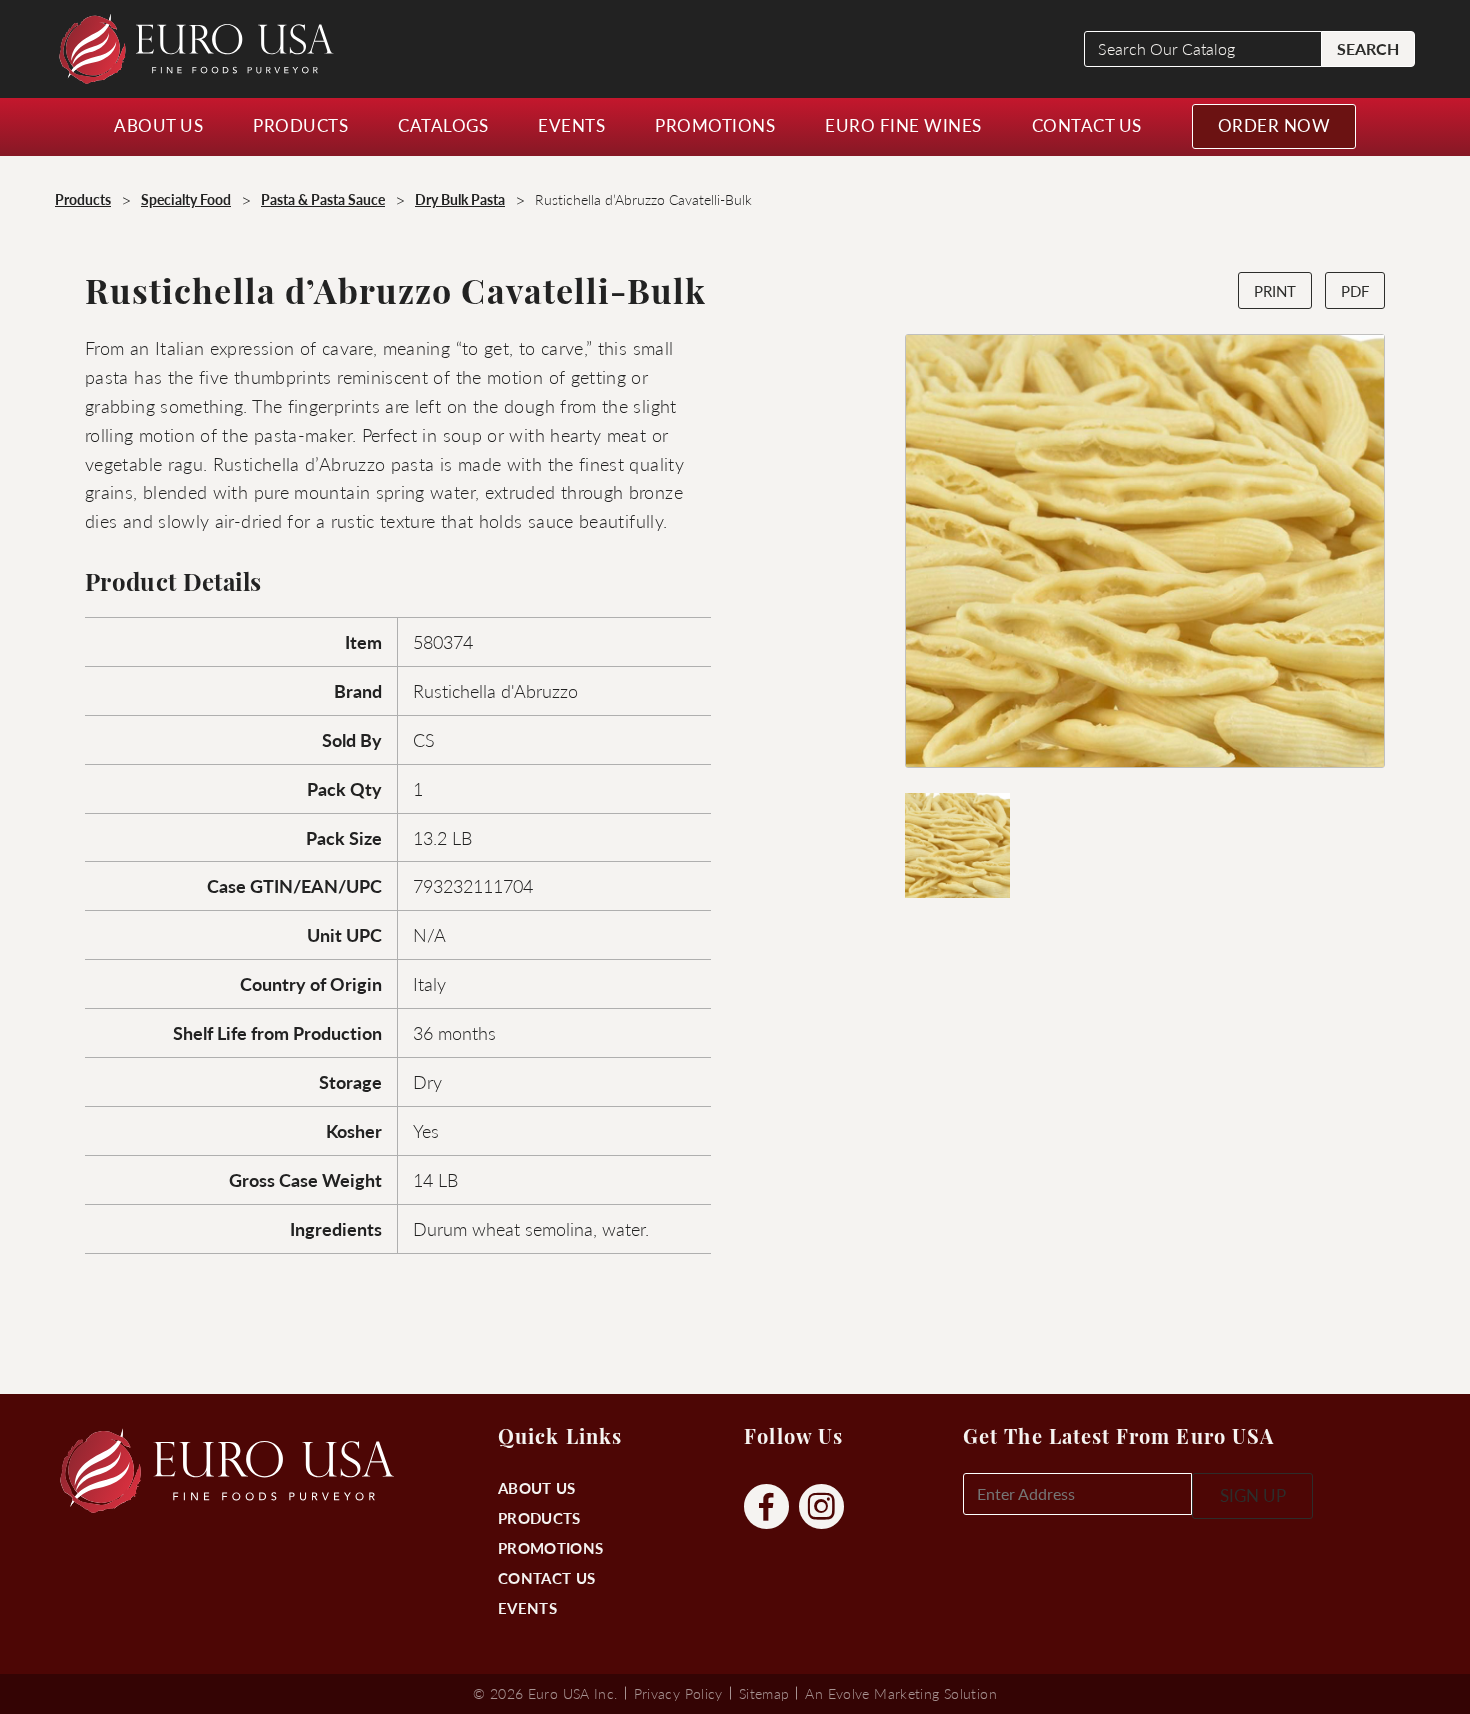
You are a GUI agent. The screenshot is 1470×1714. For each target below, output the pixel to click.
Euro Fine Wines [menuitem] (903, 125)
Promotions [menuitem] (715, 125)
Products (539, 1517)
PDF (1355, 290)
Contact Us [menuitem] (1087, 125)
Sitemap (764, 1693)
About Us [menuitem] (158, 125)
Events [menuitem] (571, 125)
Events (527, 1607)
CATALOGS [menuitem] (443, 125)
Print (1275, 290)
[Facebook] (766, 1507)
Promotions (550, 1547)
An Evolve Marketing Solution (900, 1693)
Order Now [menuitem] (1274, 125)
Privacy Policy (678, 1693)
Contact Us (546, 1577)
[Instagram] (821, 1507)
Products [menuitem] (300, 125)
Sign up (1253, 1495)
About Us (536, 1487)
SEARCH (1368, 48)
